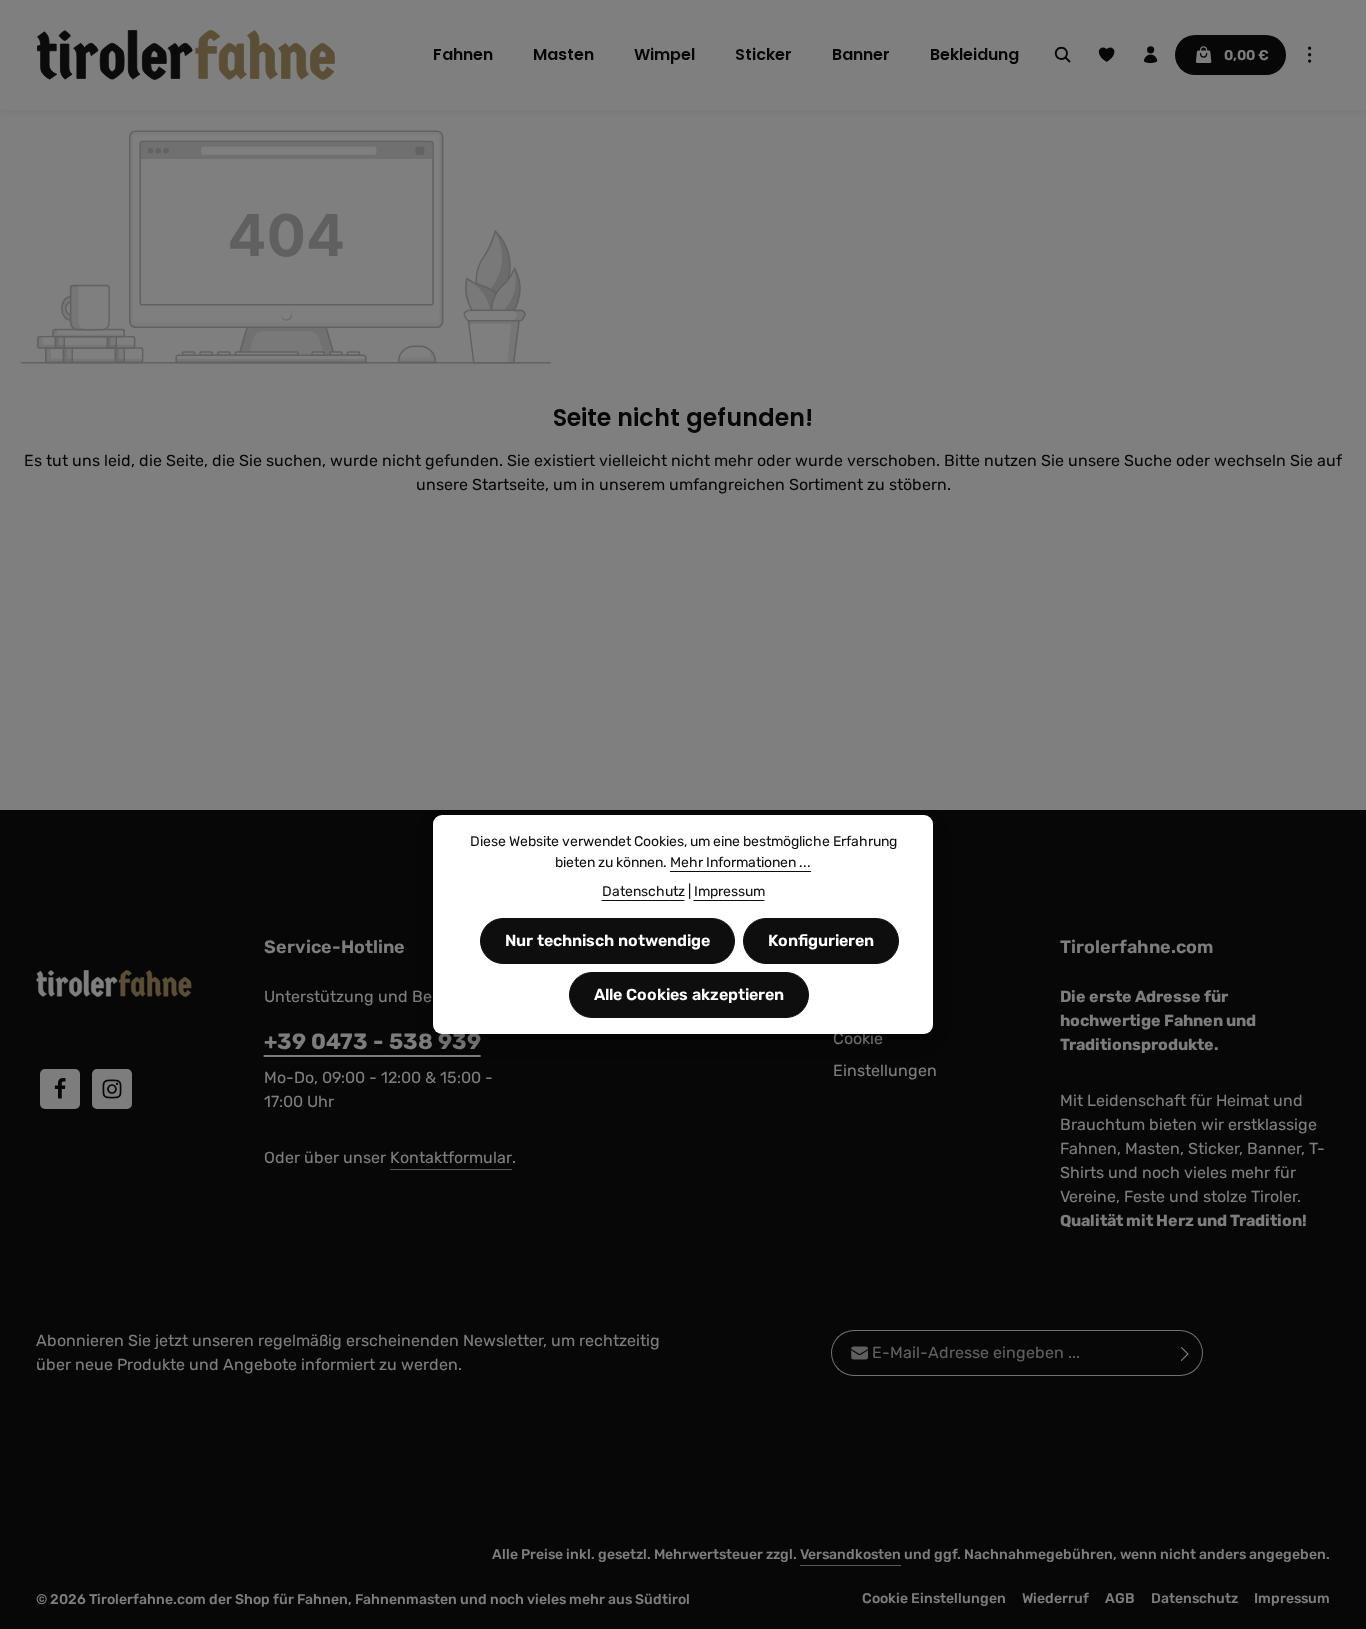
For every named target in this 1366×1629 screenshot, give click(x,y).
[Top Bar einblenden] (1310, 55)
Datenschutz (1194, 1598)
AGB (1120, 1598)
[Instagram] (112, 1089)
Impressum (1292, 1598)
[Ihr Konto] (1151, 55)
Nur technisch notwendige (607, 940)
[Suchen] (1063, 55)
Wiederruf (1055, 1598)
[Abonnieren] (1185, 1353)
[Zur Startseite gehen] (186, 55)
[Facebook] (60, 1089)
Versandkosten (850, 1554)
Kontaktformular (451, 1157)
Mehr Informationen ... (740, 862)
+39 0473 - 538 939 (372, 1041)
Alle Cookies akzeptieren (689, 994)
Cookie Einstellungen (885, 1054)
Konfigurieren (821, 940)
